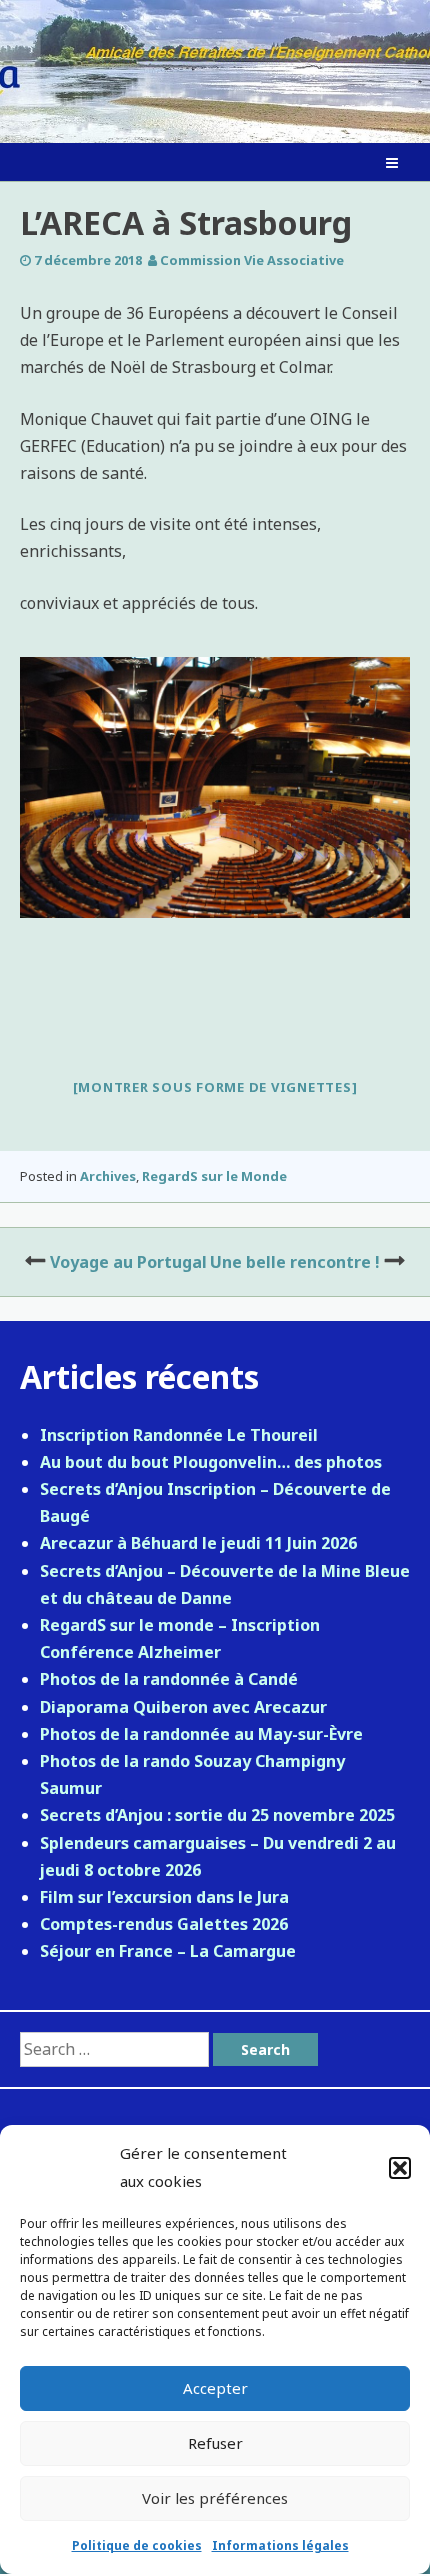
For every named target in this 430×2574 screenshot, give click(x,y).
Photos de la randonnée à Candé (169, 1679)
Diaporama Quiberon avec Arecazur (183, 1707)
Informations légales (280, 2545)
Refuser (215, 2443)
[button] (400, 2168)
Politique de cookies (137, 2545)
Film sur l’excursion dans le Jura (164, 1897)
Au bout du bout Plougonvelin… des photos (211, 1462)
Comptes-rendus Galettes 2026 (164, 1924)
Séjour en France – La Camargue (168, 1951)
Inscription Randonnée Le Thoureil (179, 1435)
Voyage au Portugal (128, 1262)
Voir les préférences (215, 2498)
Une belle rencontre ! (295, 1262)
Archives (108, 1176)
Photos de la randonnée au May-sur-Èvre (201, 1734)
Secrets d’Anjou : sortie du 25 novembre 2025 (217, 1815)
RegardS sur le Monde (214, 1176)
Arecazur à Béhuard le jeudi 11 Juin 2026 (198, 1543)
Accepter (215, 2388)
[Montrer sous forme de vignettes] (215, 1087)
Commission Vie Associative (252, 260)
